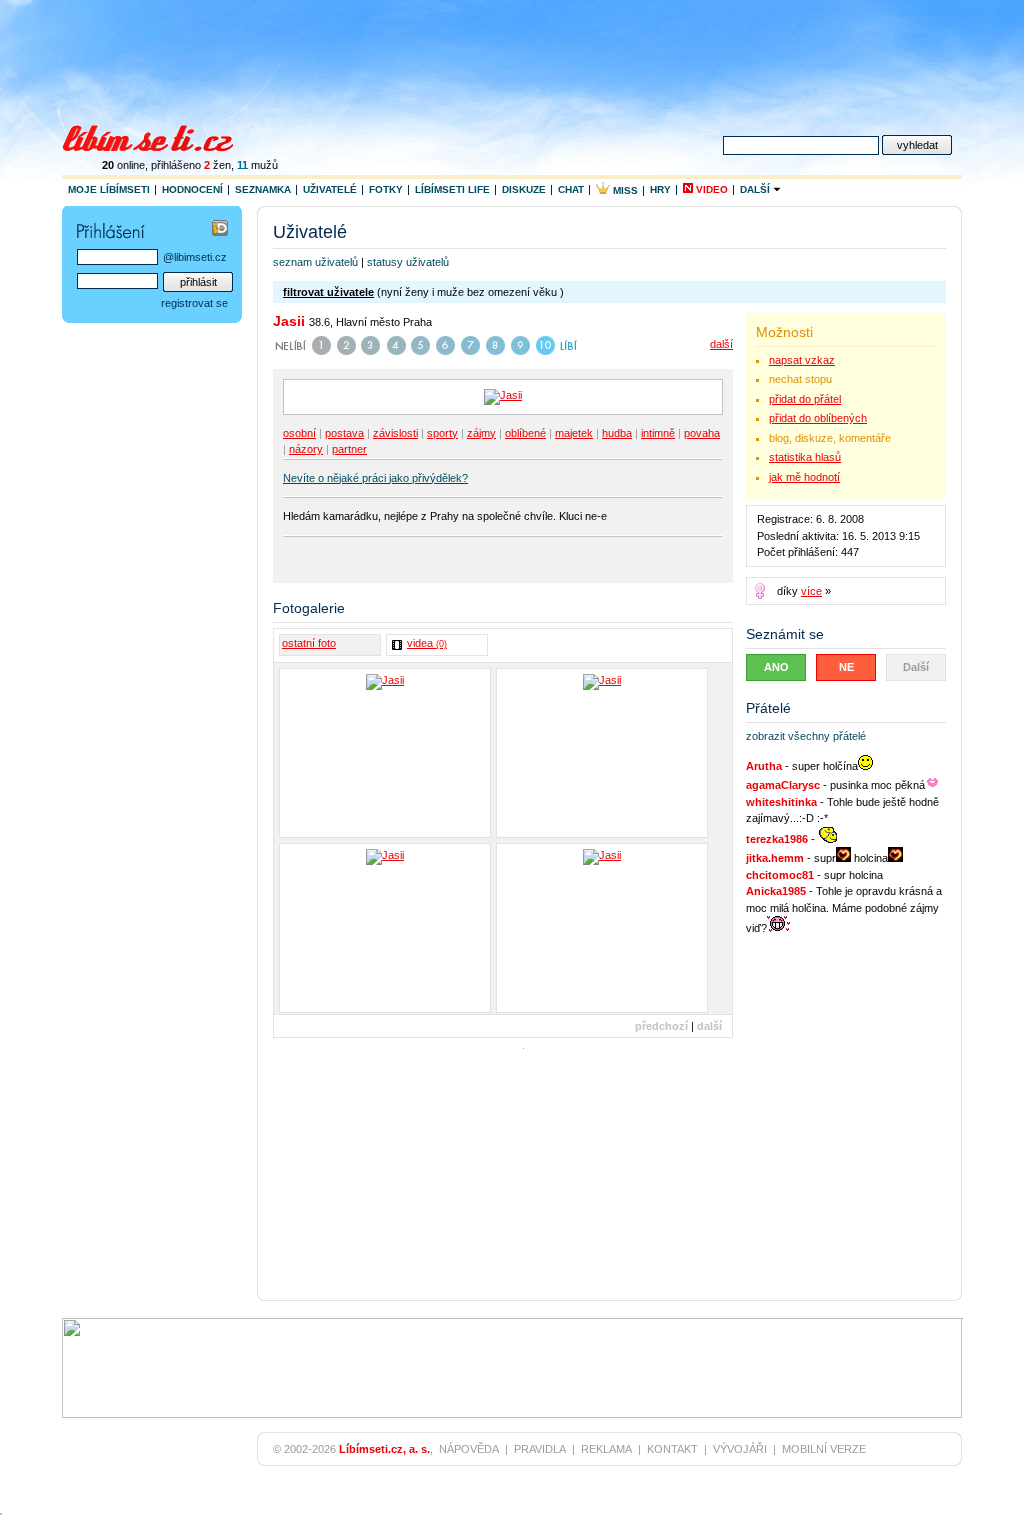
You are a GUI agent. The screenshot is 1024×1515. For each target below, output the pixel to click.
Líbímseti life (452, 189)
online (123, 165)
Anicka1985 (776, 891)
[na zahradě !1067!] (385, 928)
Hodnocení (192, 189)
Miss (624, 190)
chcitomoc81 (780, 875)
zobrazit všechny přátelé (806, 736)
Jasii (289, 321)
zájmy (481, 433)
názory (306, 449)
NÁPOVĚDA (469, 1449)
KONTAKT (672, 1449)
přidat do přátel (805, 399)
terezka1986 (777, 839)
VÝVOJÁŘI (740, 1449)
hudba (617, 433)
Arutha (764, 766)
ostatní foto (309, 643)
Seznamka (263, 189)
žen (217, 165)
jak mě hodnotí (804, 477)
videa (427, 643)
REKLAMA (606, 1449)
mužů (257, 165)
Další (756, 189)
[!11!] (385, 753)
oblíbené (525, 433)
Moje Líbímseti (109, 189)
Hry (660, 189)
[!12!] (602, 928)
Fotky (386, 189)
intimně (658, 433)
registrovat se (194, 303)
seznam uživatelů (315, 262)
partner (349, 449)
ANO (776, 667)
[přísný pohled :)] (602, 753)
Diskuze (524, 189)
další (721, 344)
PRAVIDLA (540, 1449)
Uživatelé (330, 189)
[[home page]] (160, 136)
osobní (299, 433)
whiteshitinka (781, 802)
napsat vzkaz (802, 360)
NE (846, 667)
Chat (571, 189)
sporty (442, 433)
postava (344, 433)
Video (710, 189)
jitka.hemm (775, 858)
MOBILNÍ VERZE (824, 1449)
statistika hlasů (805, 457)
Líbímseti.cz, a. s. (384, 1449)
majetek (574, 433)
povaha (702, 433)
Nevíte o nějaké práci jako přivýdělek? (375, 478)
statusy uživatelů (408, 262)
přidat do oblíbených (818, 418)
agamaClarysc (783, 785)
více (811, 591)
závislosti (395, 433)
